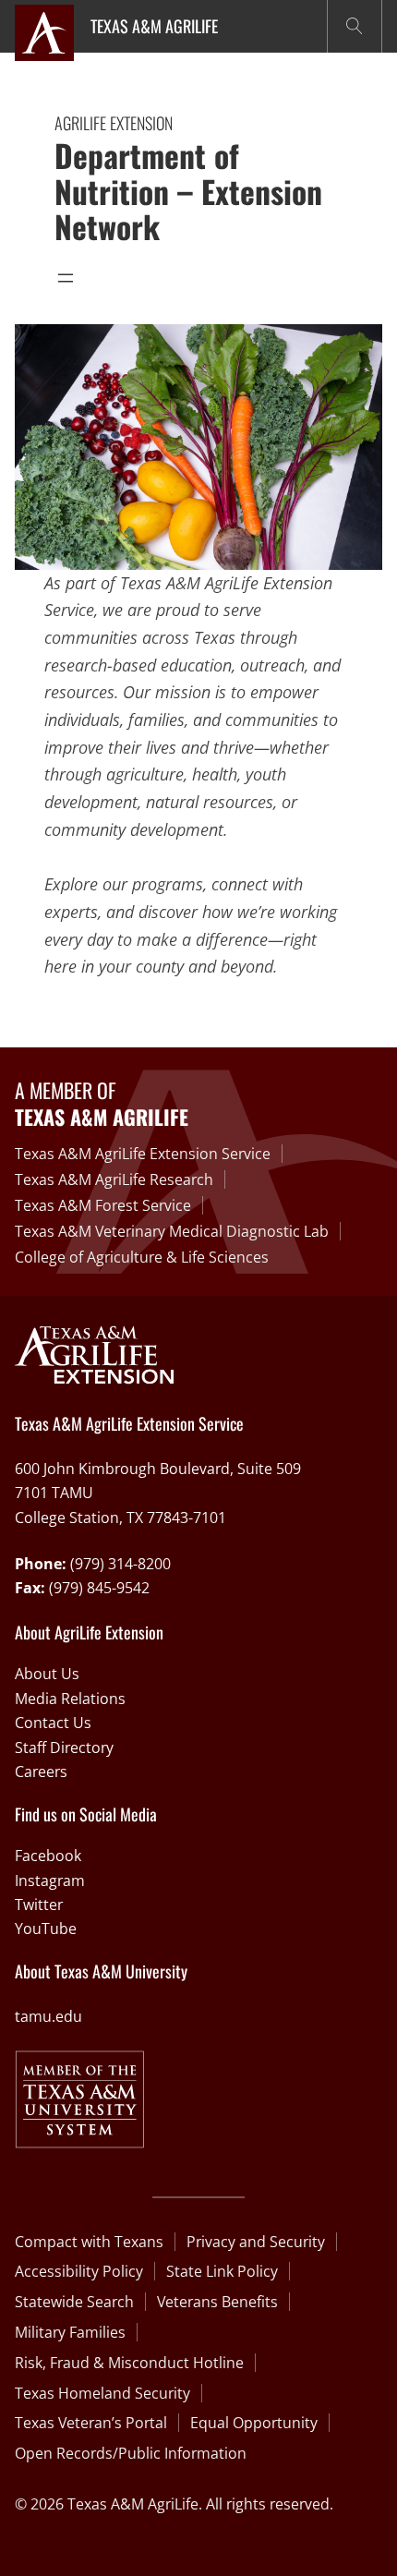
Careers (41, 1772)
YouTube (46, 1929)
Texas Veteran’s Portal (91, 2423)
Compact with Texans (89, 2242)
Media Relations (70, 1699)
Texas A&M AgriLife (154, 26)
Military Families (70, 2332)
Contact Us (53, 1723)
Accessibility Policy (79, 2271)
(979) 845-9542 (99, 1588)
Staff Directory (64, 1748)
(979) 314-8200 (120, 1564)
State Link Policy (222, 2271)
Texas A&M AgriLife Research (114, 1179)
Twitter (39, 1905)
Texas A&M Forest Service (103, 1205)
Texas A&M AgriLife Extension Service (143, 1154)
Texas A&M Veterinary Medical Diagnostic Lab (172, 1231)
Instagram (50, 1881)
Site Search (355, 26)
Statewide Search (74, 2302)
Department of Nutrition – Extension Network (188, 191)
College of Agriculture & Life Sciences (142, 1257)
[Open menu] (66, 278)
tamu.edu (48, 2016)
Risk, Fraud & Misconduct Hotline (129, 2363)
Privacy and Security (256, 2242)
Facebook (48, 1856)
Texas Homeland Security (102, 2393)
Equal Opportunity (254, 2423)
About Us (47, 1674)
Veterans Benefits (217, 2302)
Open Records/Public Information (131, 2453)
